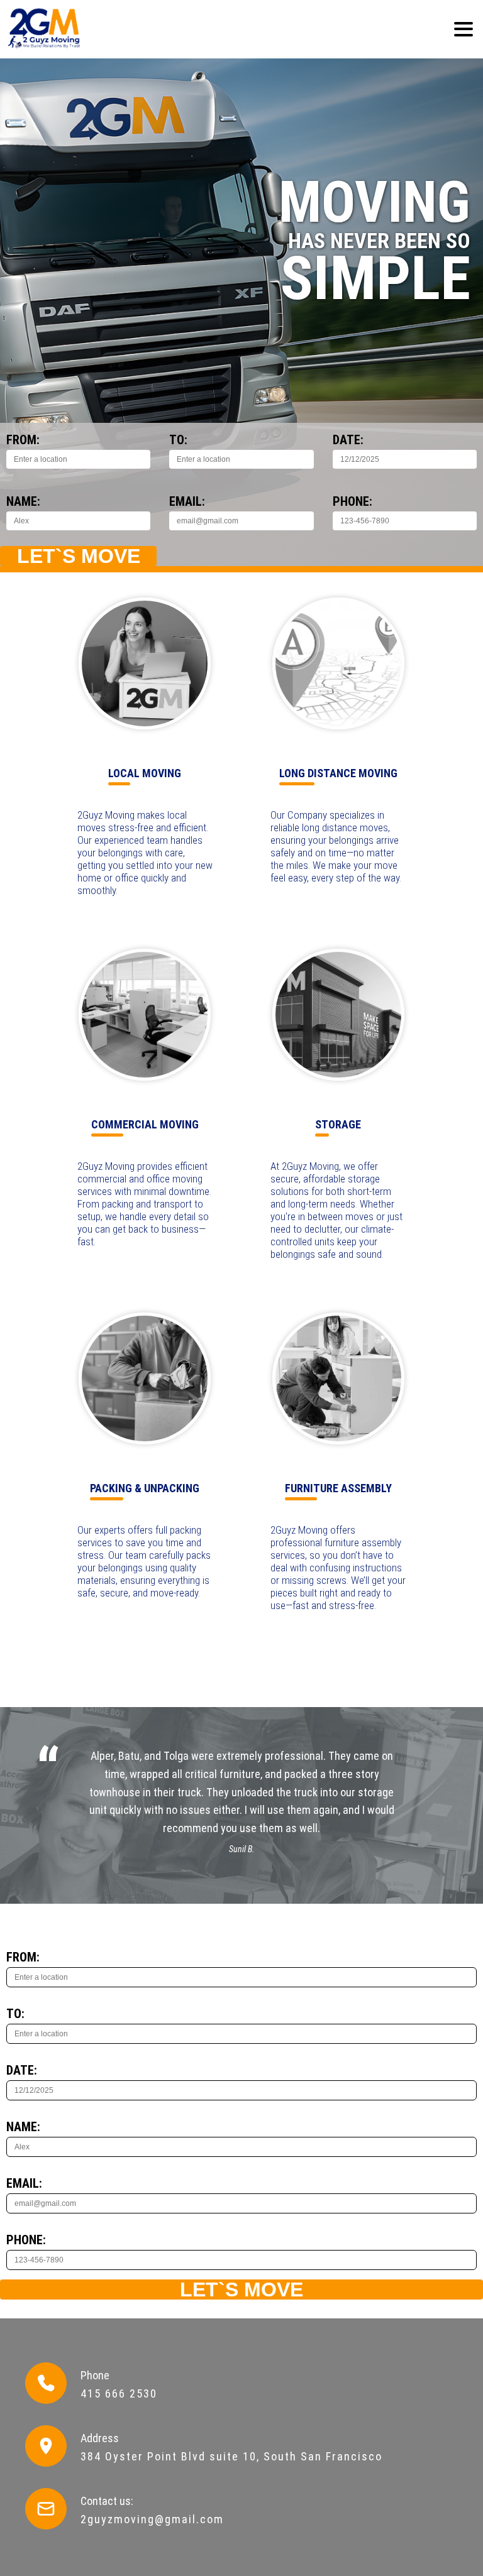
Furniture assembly (338, 1488)
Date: (348, 440)
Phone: (353, 501)
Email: (187, 501)
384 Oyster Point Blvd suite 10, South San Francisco (231, 2456)
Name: (23, 501)
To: (178, 440)
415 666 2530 (119, 2393)
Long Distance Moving (338, 773)
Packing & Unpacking (145, 1488)
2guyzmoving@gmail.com (152, 2519)
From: (23, 440)
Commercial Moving (145, 1124)
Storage (338, 1124)
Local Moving (145, 773)
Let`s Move (79, 556)
